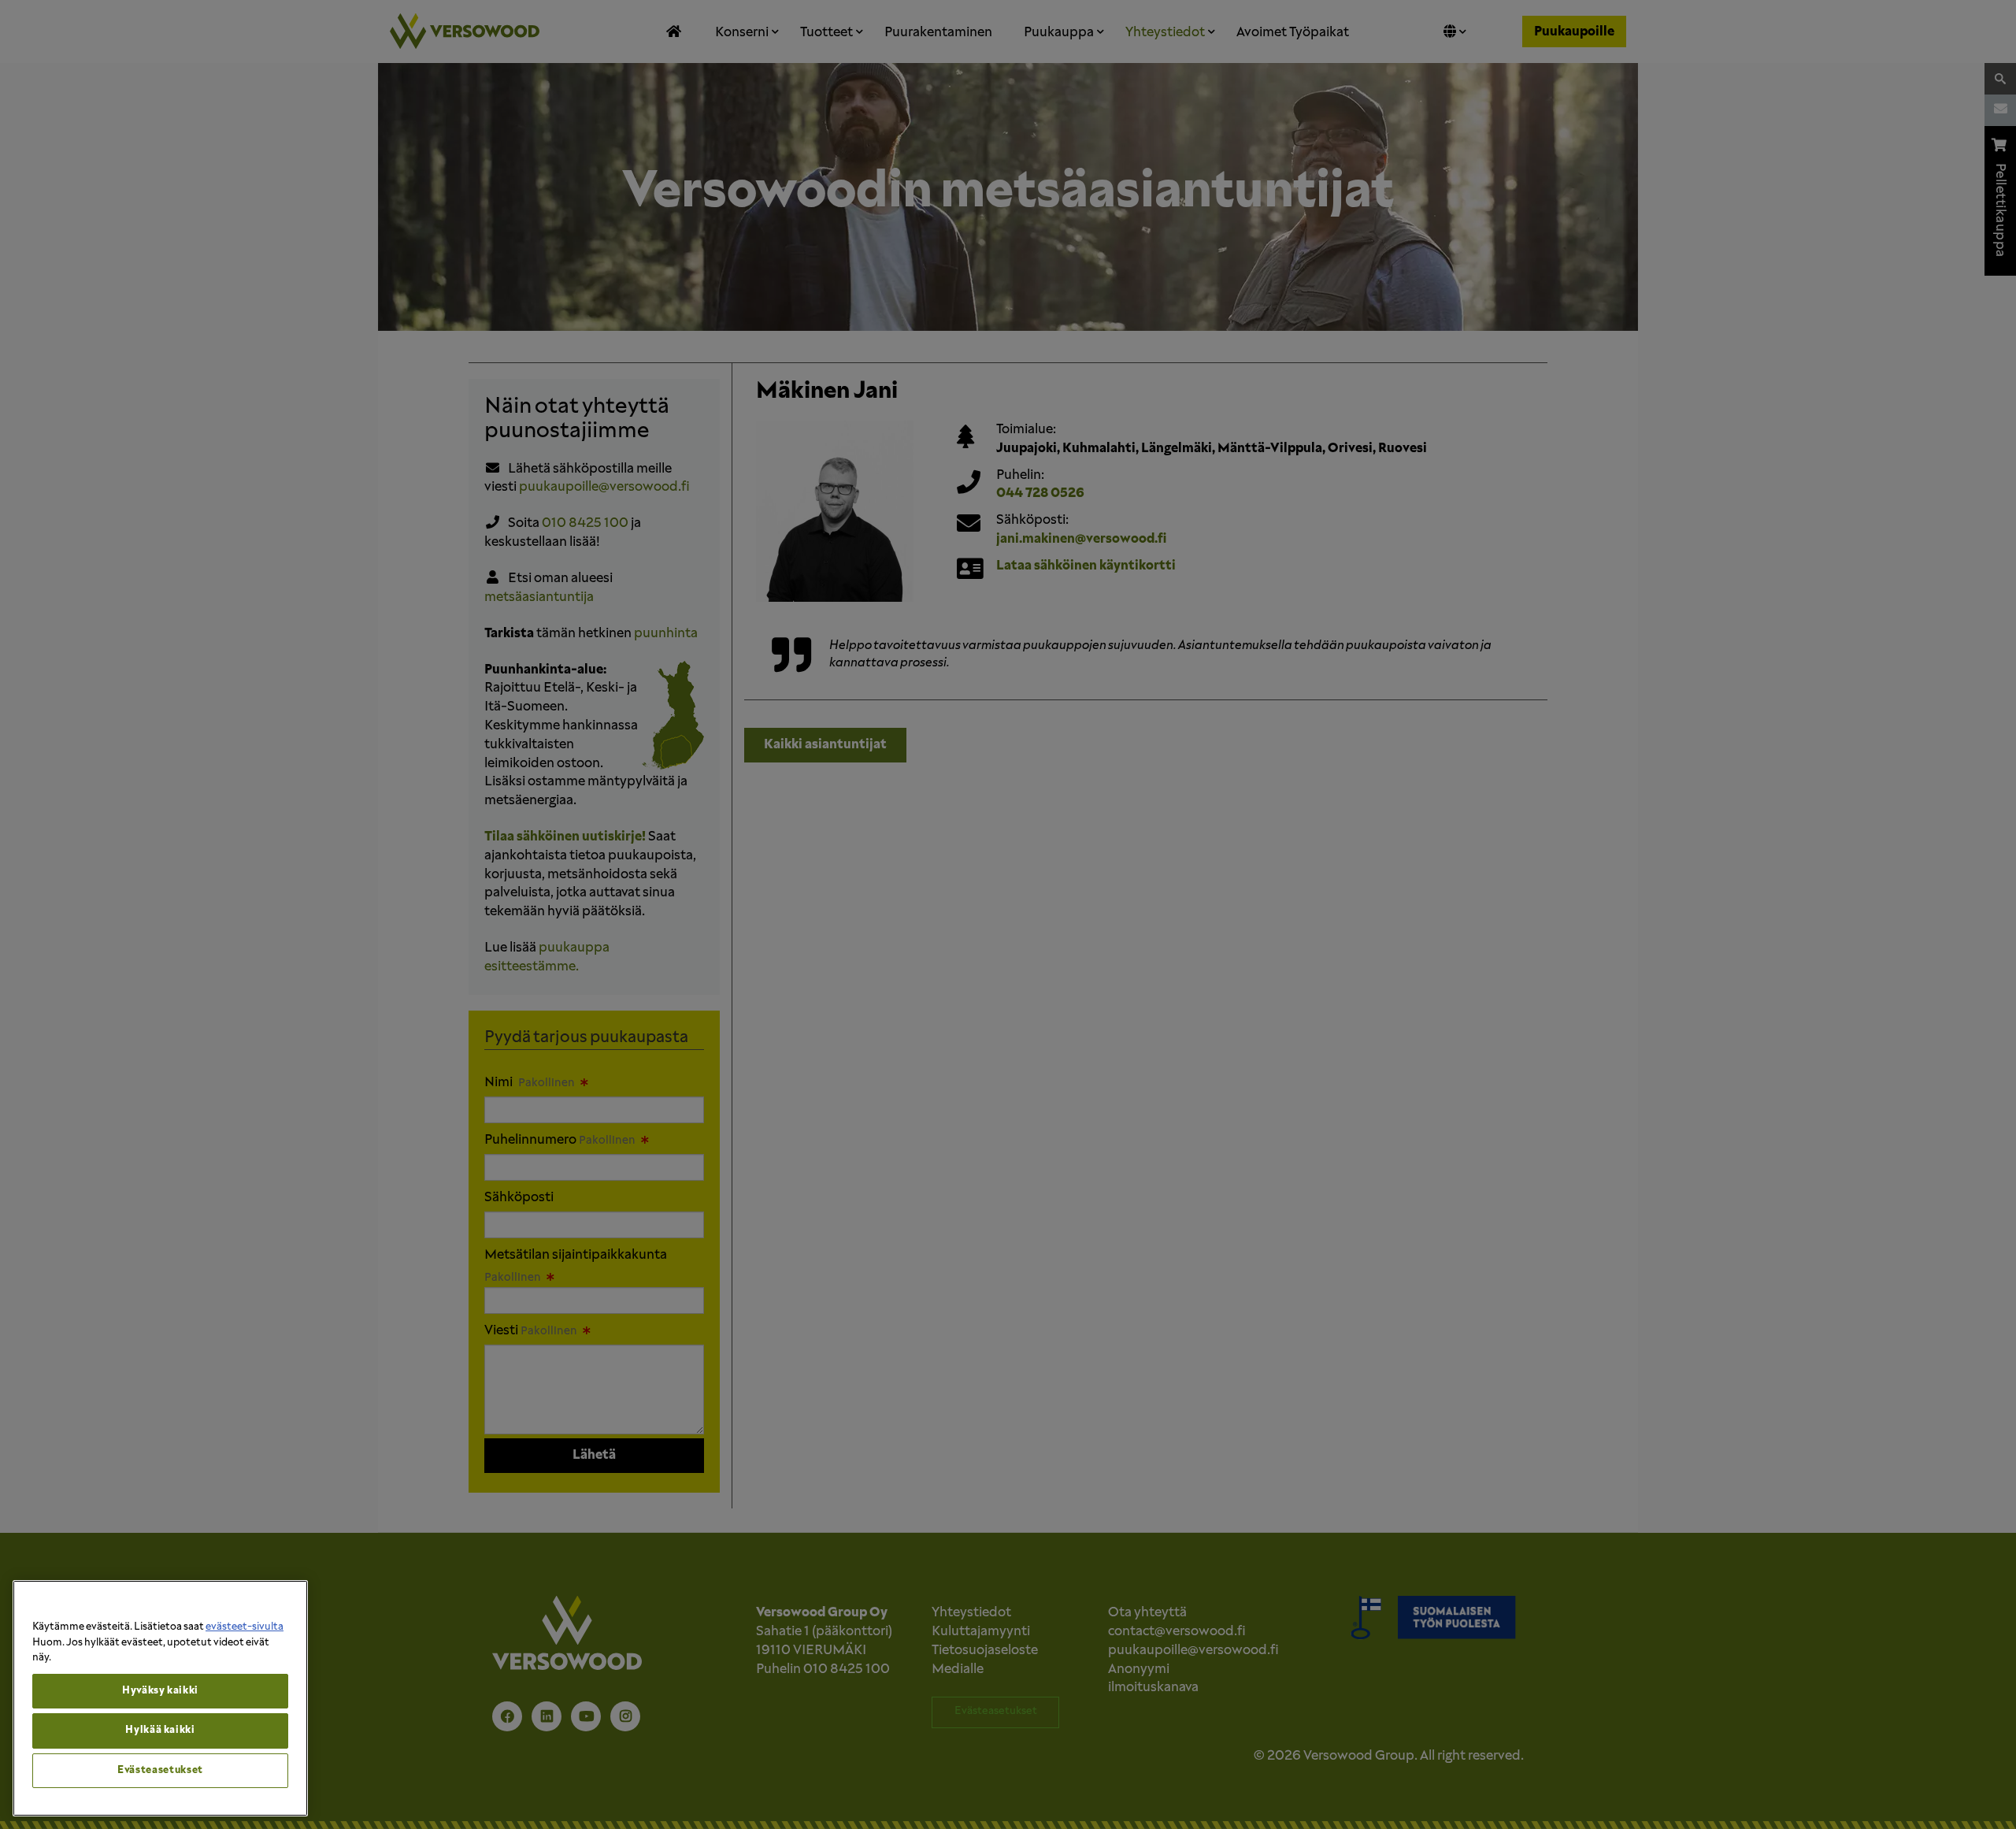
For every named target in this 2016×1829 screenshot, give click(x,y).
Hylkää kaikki (160, 1730)
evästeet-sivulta (245, 1627)
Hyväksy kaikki (160, 1691)
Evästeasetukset (160, 1770)
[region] (160, 1698)
